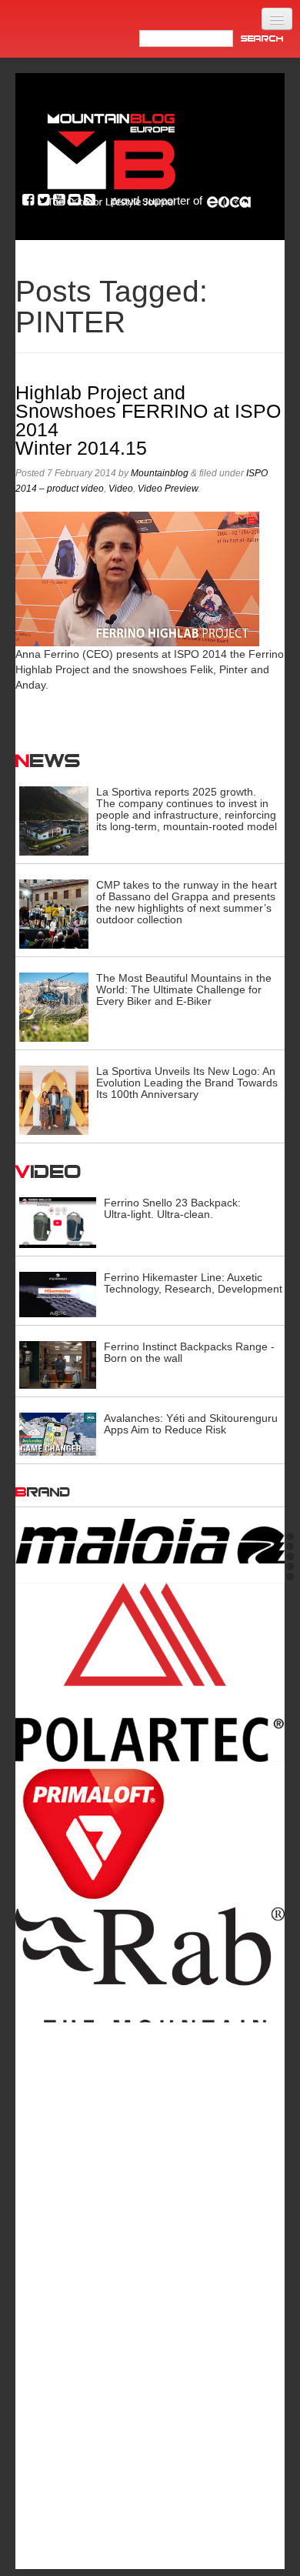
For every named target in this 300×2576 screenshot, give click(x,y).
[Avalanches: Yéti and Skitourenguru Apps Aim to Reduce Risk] (58, 1433)
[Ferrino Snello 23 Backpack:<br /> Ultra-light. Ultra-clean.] (58, 1222)
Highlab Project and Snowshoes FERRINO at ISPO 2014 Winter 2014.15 (148, 420)
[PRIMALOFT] (150, 1790)
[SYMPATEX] (150, 2335)
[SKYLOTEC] (150, 2227)
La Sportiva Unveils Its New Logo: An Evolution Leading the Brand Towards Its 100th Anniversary (187, 1083)
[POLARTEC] (150, 1628)
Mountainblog (160, 473)
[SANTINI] (150, 2167)
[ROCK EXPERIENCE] (150, 2084)
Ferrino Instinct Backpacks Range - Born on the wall (189, 1352)
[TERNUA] (150, 2453)
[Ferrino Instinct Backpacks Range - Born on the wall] (58, 1364)
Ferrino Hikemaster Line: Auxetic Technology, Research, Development (193, 1283)
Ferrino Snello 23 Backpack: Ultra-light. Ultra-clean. (172, 1208)
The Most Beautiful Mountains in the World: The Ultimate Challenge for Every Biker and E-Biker (184, 989)
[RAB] (150, 1941)
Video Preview (168, 489)
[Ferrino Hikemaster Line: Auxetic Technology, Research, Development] (58, 1293)
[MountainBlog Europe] (112, 157)
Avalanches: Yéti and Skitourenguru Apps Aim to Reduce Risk (191, 1424)
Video (121, 489)
